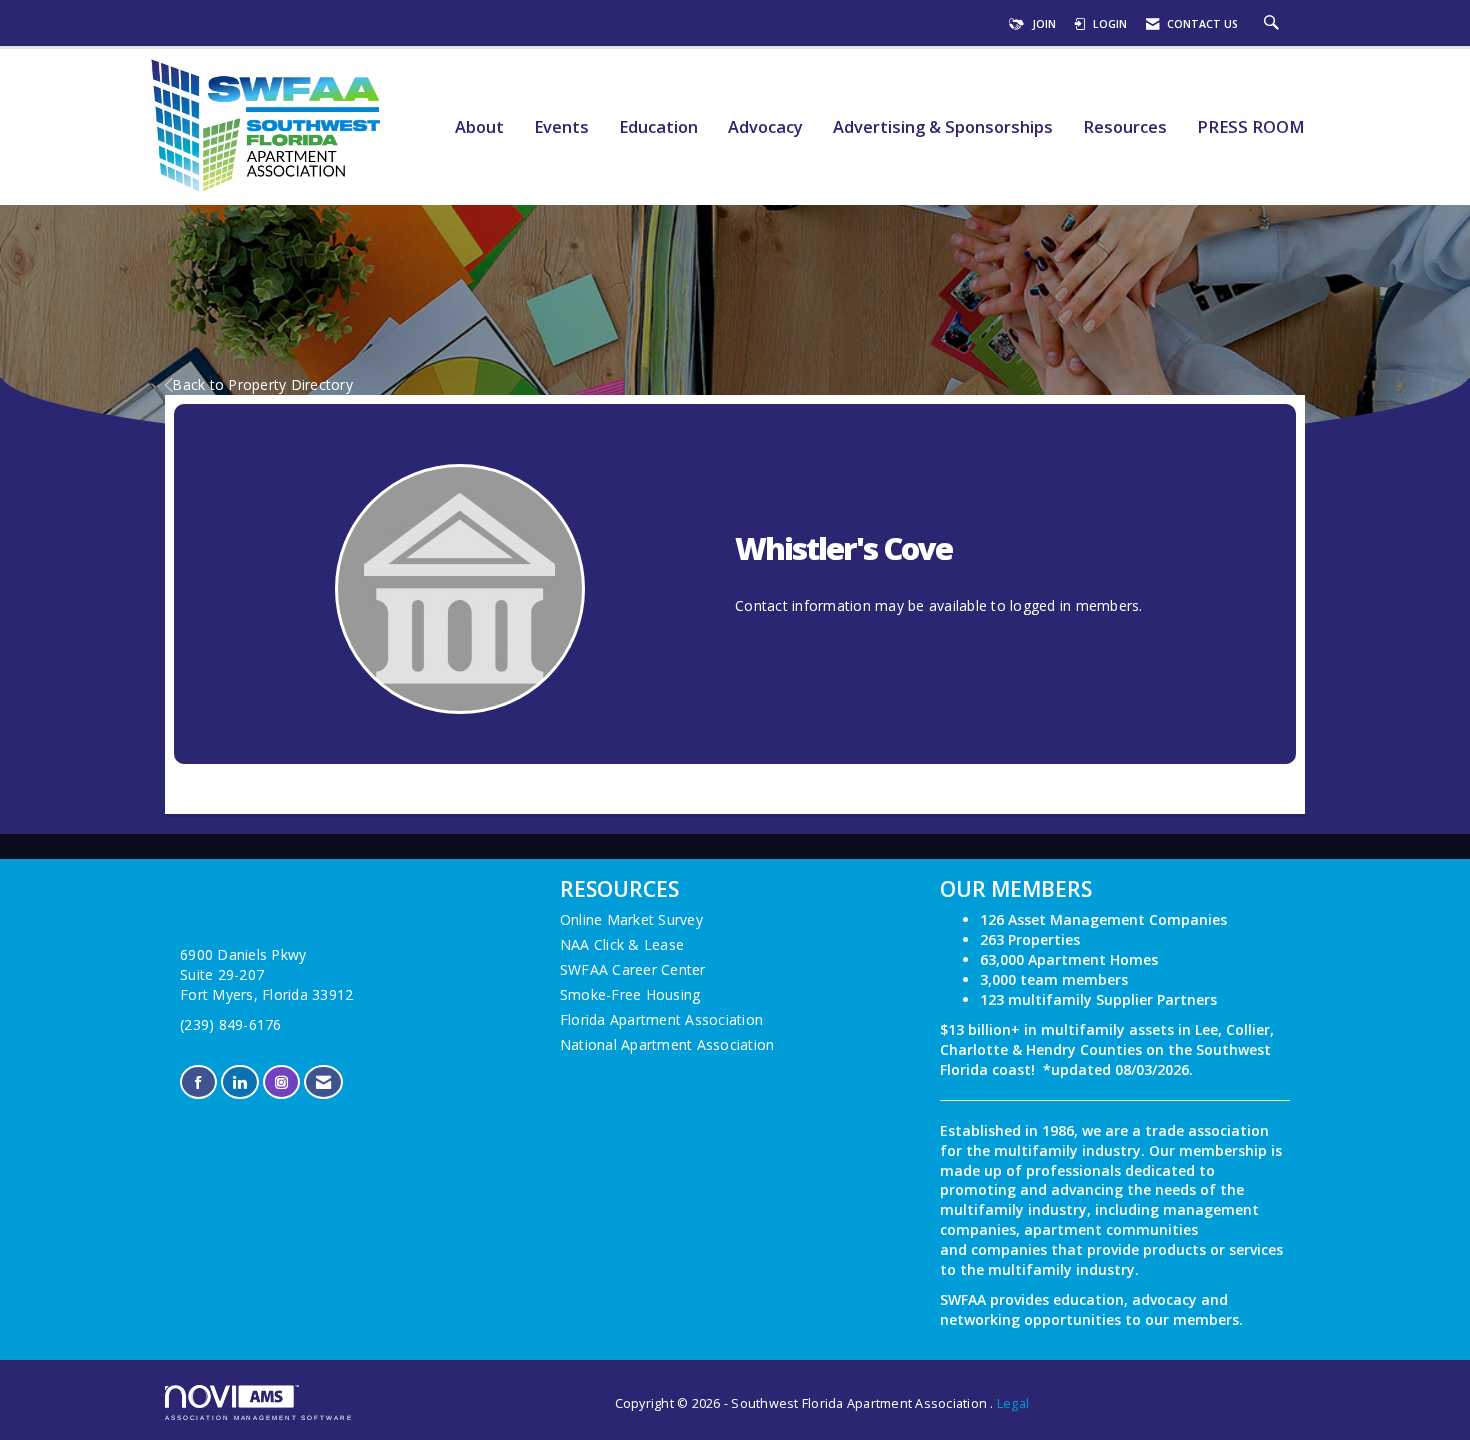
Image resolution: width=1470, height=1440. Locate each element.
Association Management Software (259, 1417)
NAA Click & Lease (622, 944)
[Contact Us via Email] (323, 1082)
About (479, 127)
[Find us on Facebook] (198, 1082)
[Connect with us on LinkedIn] (239, 1082)
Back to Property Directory (262, 384)
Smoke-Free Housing (630, 994)
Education (658, 127)
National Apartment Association (667, 1044)
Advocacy (765, 127)
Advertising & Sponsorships (943, 127)
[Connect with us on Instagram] (281, 1082)
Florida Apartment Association (661, 1019)
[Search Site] (1274, 24)
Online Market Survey (631, 919)
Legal (1013, 1403)
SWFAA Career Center (633, 969)
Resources (1125, 127)
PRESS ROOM (1251, 127)
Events (561, 127)
